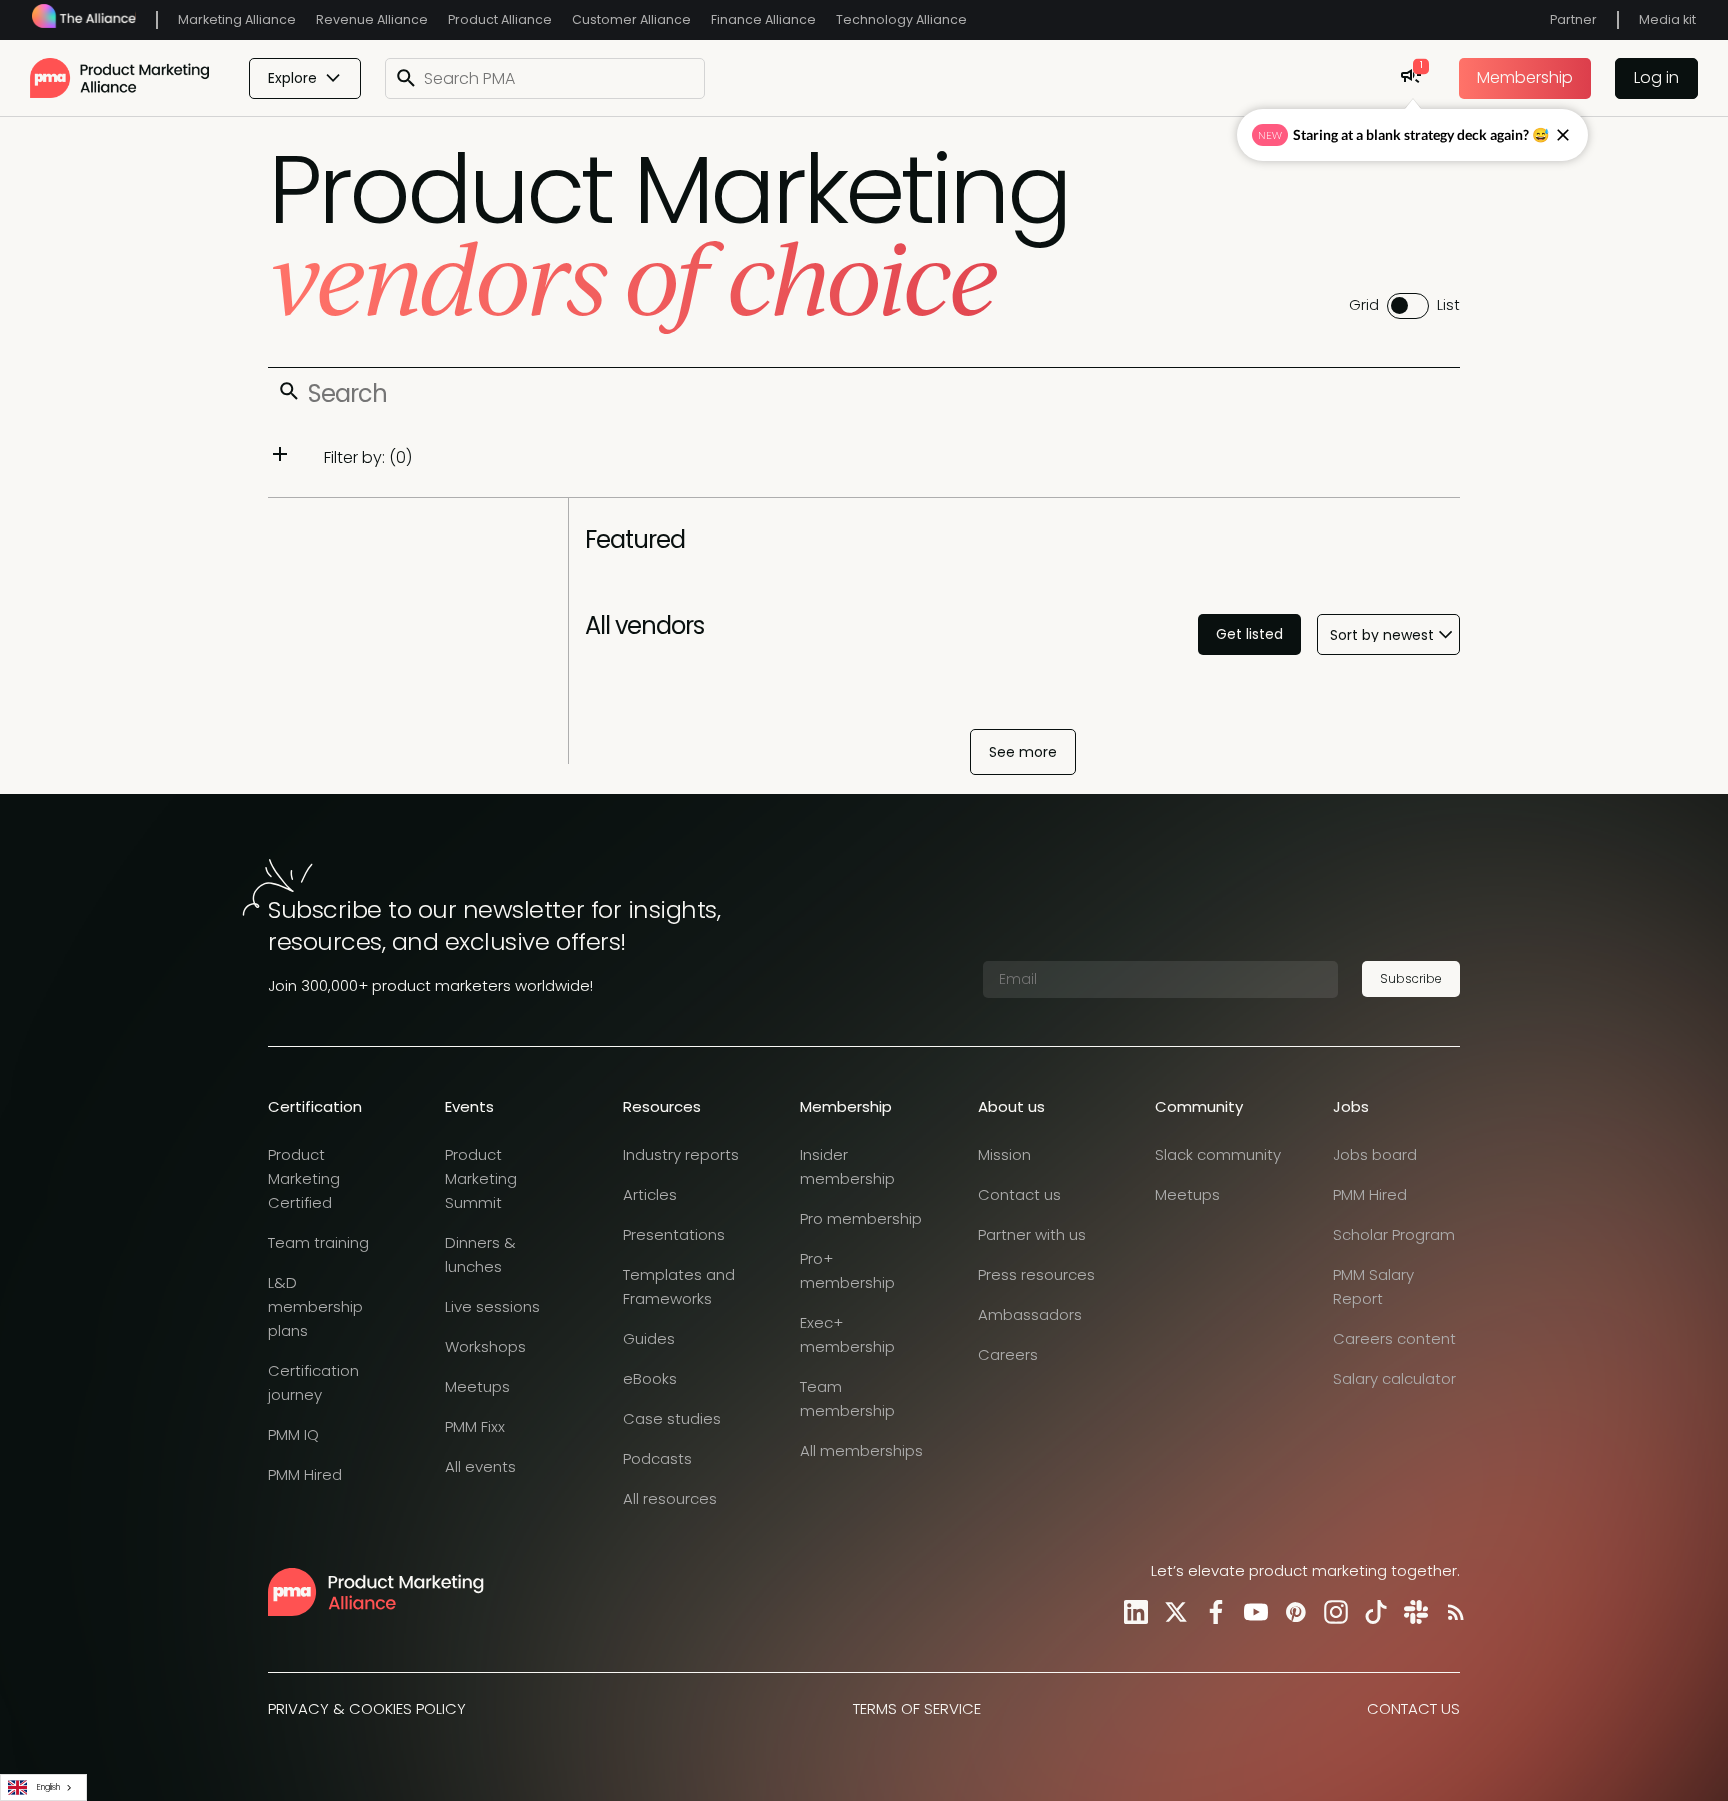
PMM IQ (293, 1434)
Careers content (1394, 1338)
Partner (1573, 19)
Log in (1656, 77)
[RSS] (1452, 1611)
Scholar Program (1394, 1234)
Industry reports (681, 1154)
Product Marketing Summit (481, 1178)
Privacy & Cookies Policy (367, 1708)
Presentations (674, 1234)
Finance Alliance (763, 19)
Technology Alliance (901, 19)
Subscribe (1411, 978)
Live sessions (492, 1306)
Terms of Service (917, 1708)
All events (480, 1466)
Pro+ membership (847, 1270)
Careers (1008, 1354)
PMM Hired (305, 1474)
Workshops (485, 1346)
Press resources (1036, 1274)
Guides (649, 1338)
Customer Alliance (631, 19)
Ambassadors (1030, 1314)
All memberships (861, 1450)
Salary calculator (1394, 1378)
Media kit (1667, 19)
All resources (670, 1498)
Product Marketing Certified (304, 1178)
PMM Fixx (475, 1426)
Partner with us (1032, 1234)
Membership (1525, 77)
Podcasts (657, 1458)
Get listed (1249, 634)
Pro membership (861, 1218)
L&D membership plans (315, 1306)
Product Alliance (500, 19)
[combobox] (43, 1787)
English (48, 1787)
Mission (1004, 1154)
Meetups (477, 1386)
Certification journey (313, 1382)
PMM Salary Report (1373, 1286)
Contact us (1019, 1194)
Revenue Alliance (372, 19)
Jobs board (1375, 1154)
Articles (650, 1194)
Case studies (672, 1418)
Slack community (1218, 1154)
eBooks (650, 1378)
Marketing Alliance (237, 19)
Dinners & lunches (480, 1254)
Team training (318, 1242)
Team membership (847, 1398)
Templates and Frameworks (679, 1286)
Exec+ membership (847, 1334)
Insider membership (847, 1166)
